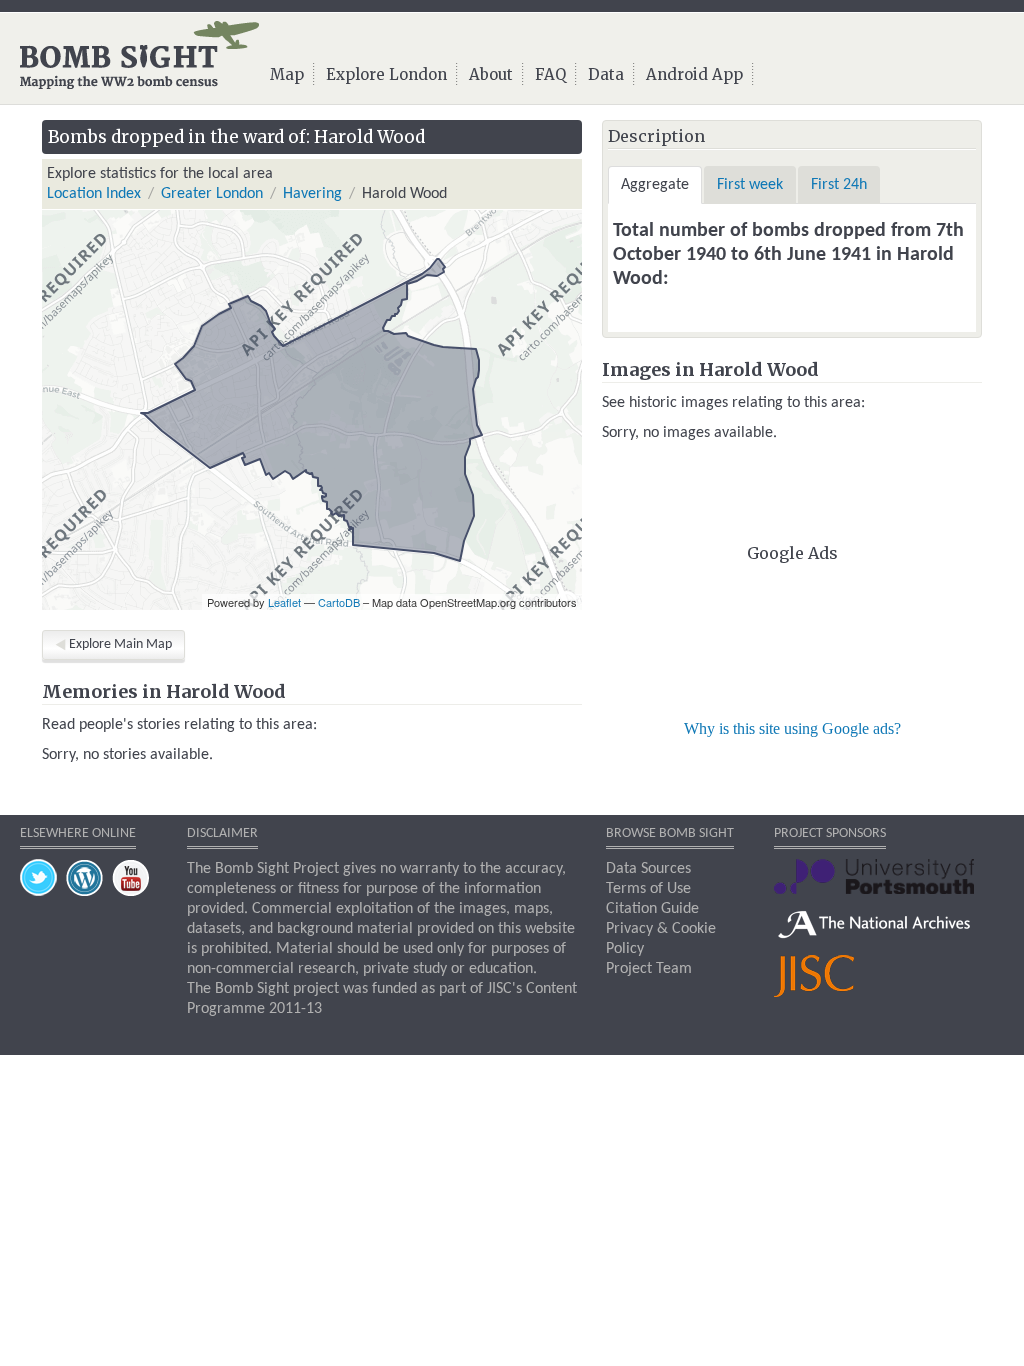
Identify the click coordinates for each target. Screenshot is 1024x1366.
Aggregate (655, 185)
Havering (312, 194)
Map (287, 74)
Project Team (649, 969)
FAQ (550, 74)
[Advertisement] (792, 638)
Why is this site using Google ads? (792, 728)
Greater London (212, 194)
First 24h (839, 185)
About (491, 74)
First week (750, 185)
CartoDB (339, 602)
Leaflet (284, 602)
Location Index (94, 194)
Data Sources (648, 869)
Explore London (386, 74)
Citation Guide (652, 909)
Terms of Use (648, 889)
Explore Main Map (120, 644)
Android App (694, 74)
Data (606, 74)
